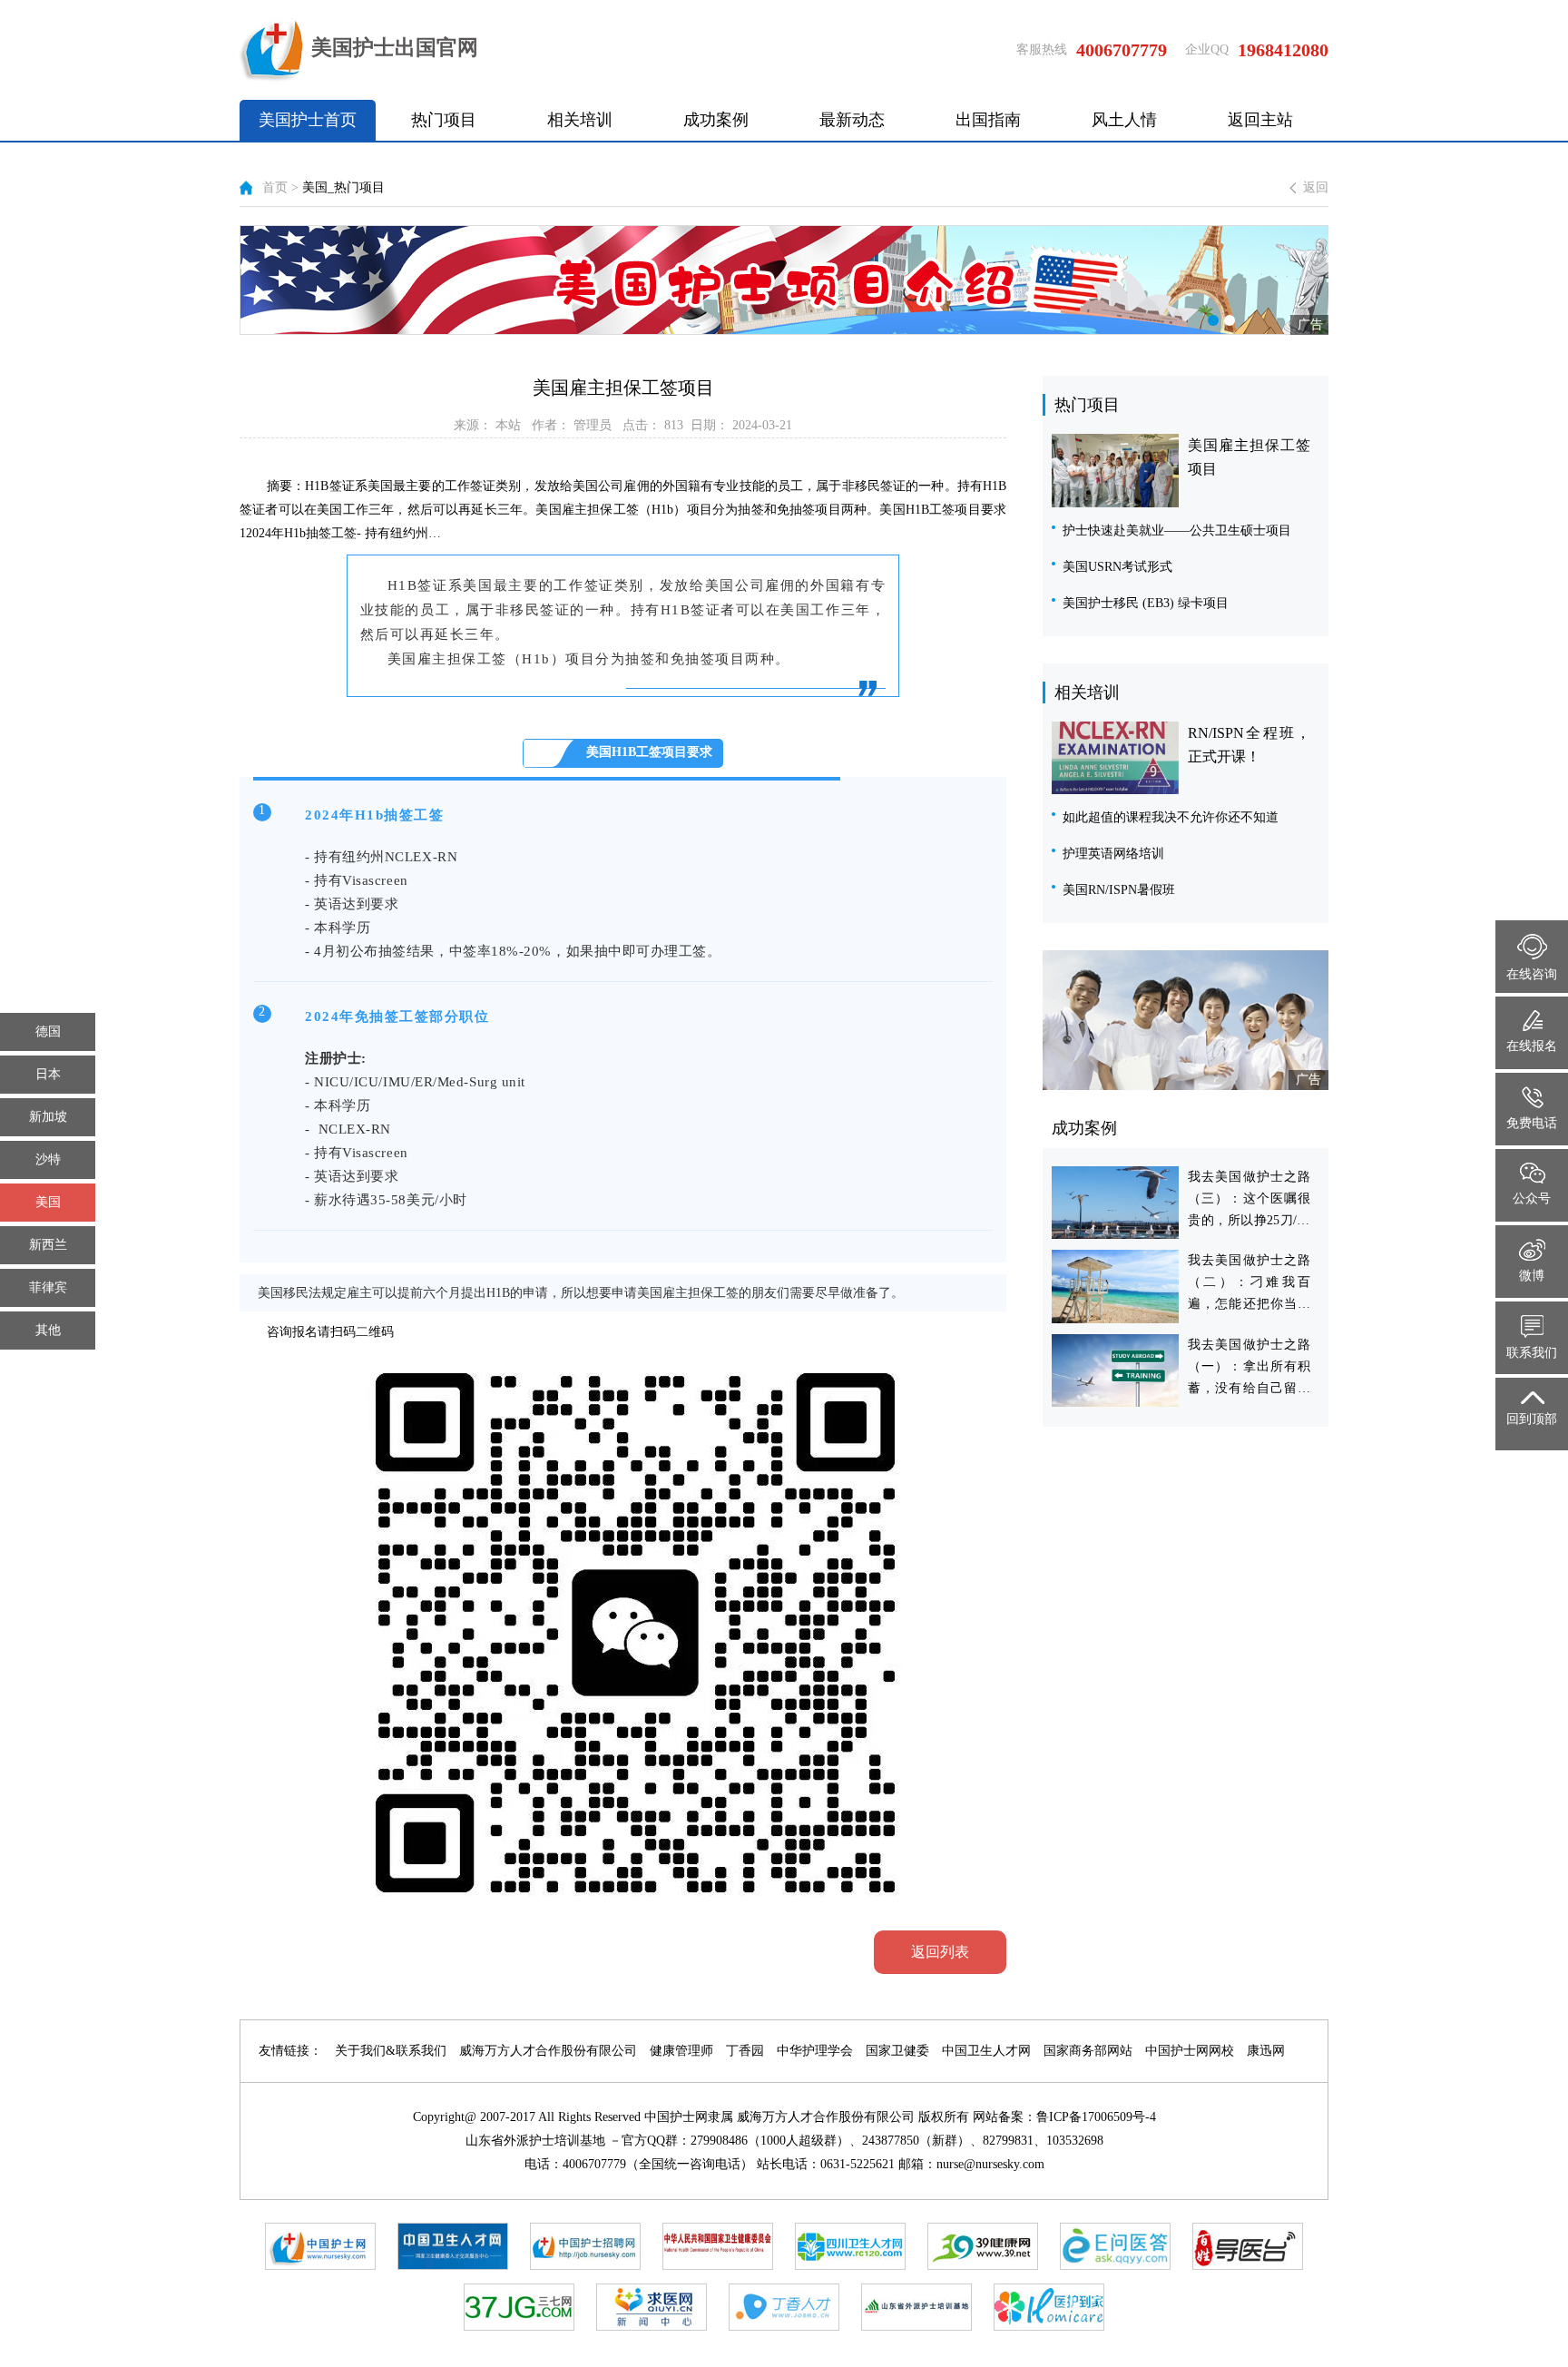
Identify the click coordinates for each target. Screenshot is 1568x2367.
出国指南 (988, 120)
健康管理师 (681, 2051)
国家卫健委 (897, 2051)
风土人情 (1124, 120)
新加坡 (48, 1117)
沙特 (48, 1159)
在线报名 (1532, 1046)
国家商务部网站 (1088, 2051)
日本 (48, 1074)
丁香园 (745, 2051)
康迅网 (1266, 2051)
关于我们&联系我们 (391, 2051)
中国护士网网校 (1190, 2051)
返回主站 (1260, 120)
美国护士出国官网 (395, 48)
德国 (48, 1031)
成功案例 (716, 120)
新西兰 (48, 1245)
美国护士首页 (308, 120)
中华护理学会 (815, 2051)
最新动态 (852, 120)
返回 (1316, 187)
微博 (1532, 1276)
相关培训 (580, 120)
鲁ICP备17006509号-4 (1096, 2117)
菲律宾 (48, 1287)
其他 (48, 1330)
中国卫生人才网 (986, 2051)
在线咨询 (1532, 974)
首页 (275, 187)
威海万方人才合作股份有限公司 (548, 2051)
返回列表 (940, 1952)
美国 (48, 1202)
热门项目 (444, 120)
